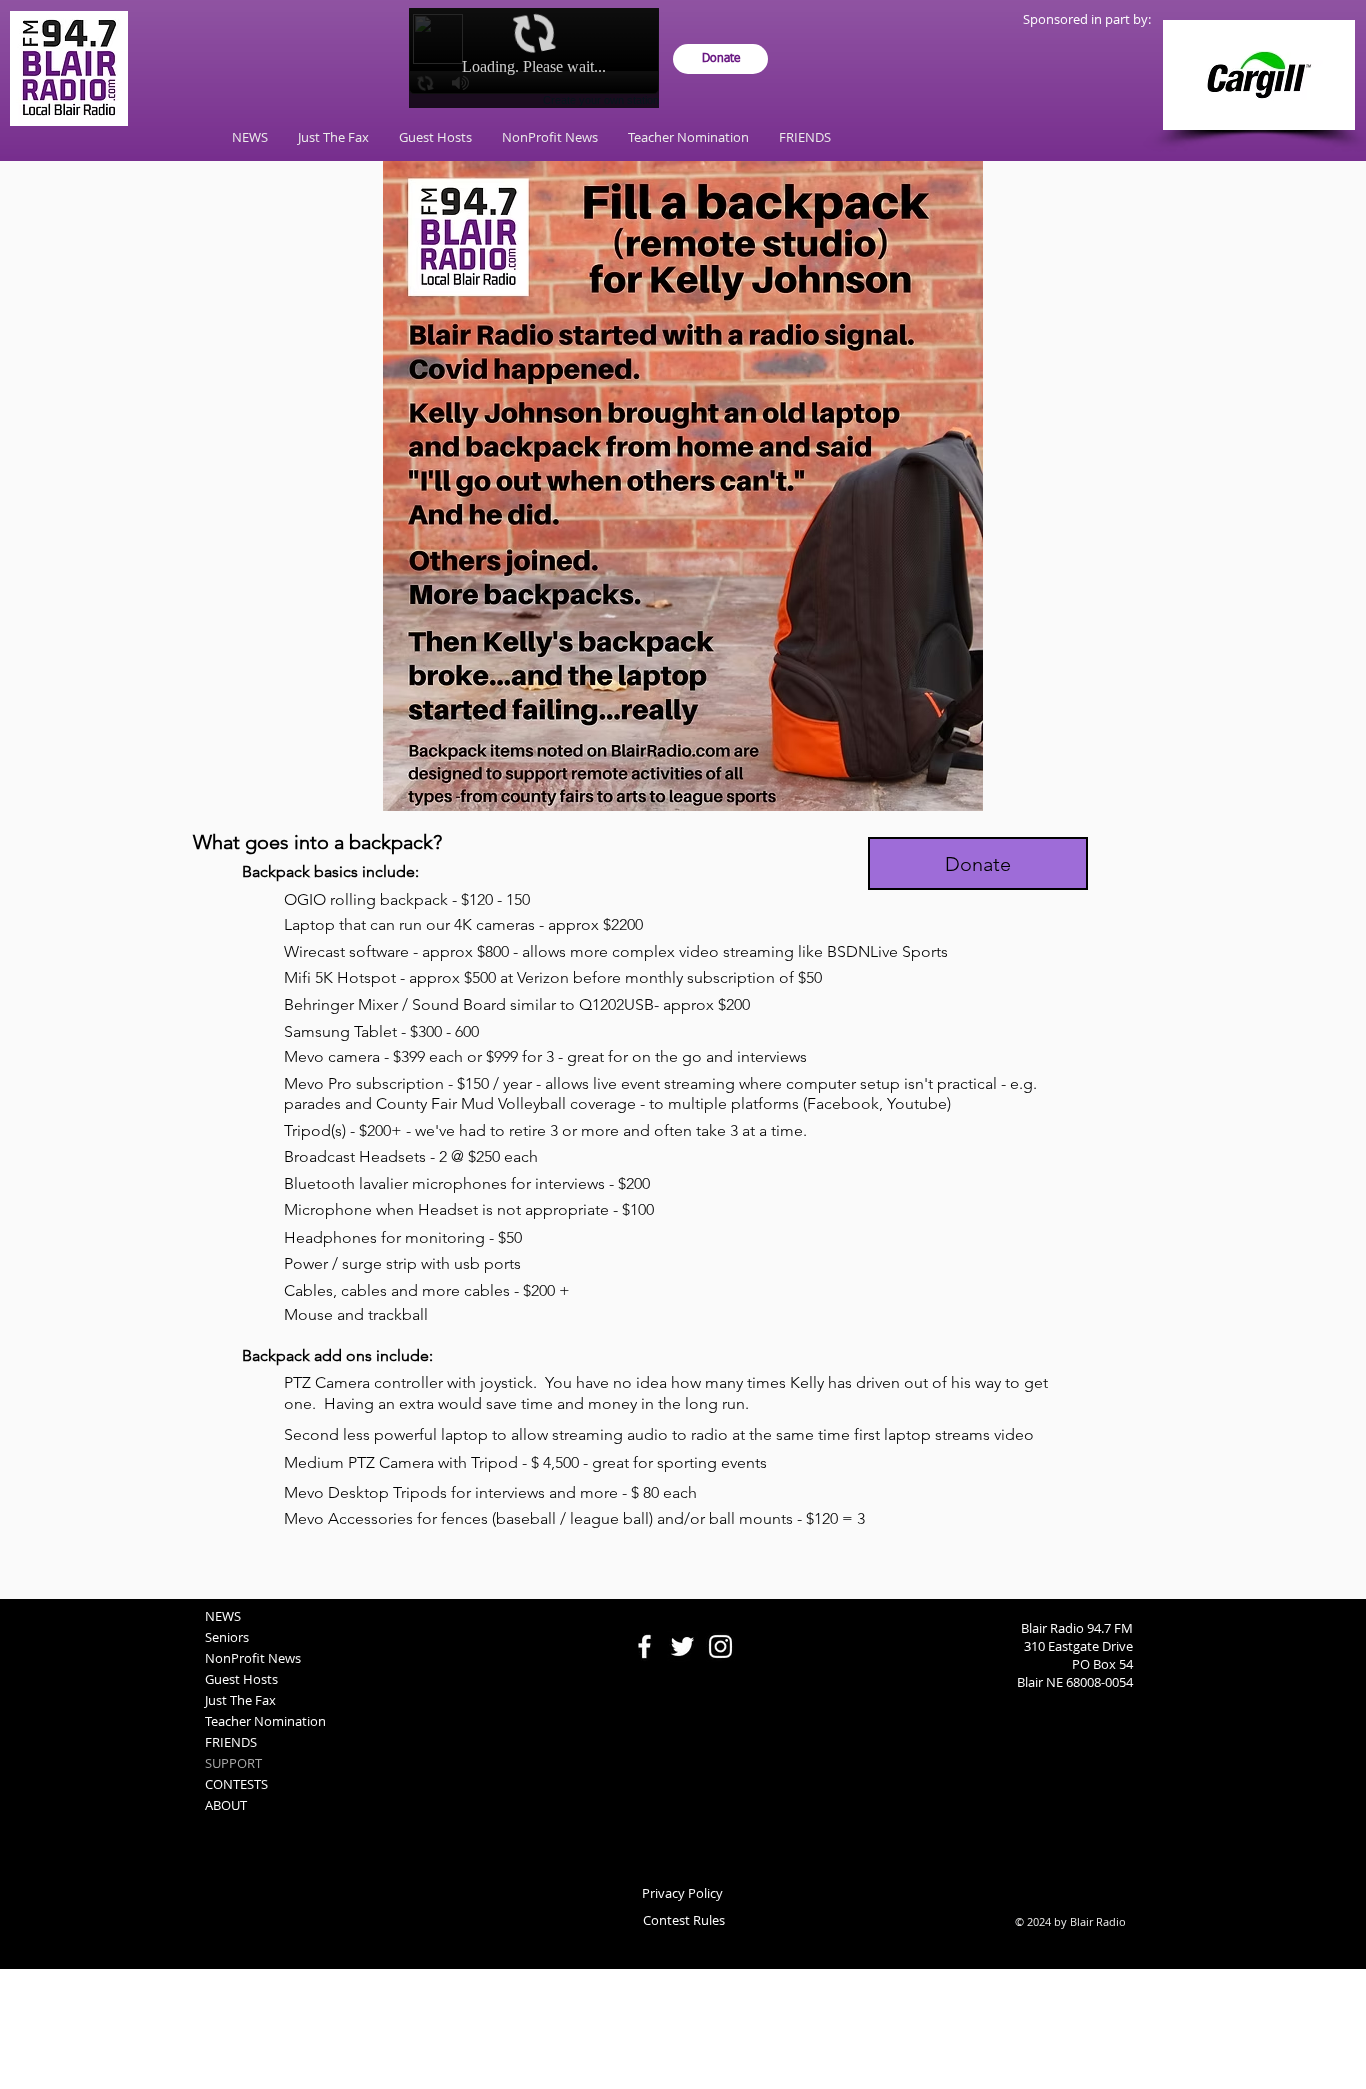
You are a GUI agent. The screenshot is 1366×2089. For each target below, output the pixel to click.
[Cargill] (1259, 75)
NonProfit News (253, 1658)
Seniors (227, 1637)
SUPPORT (233, 1763)
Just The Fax (240, 1700)
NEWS (223, 1616)
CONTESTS (236, 1784)
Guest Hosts (241, 1679)
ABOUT (226, 1805)
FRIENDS (231, 1742)
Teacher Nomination (265, 1721)
